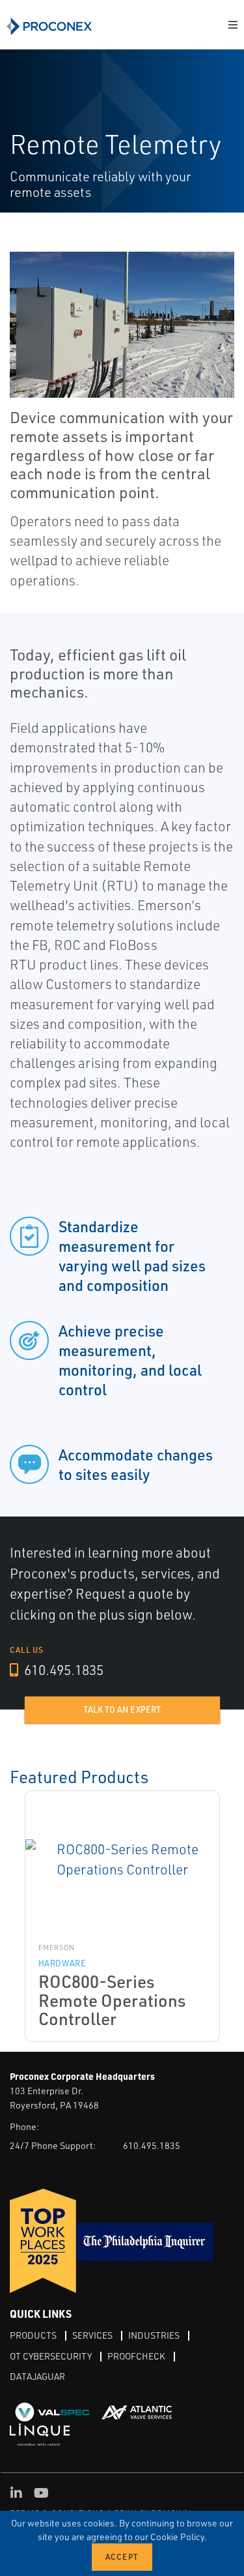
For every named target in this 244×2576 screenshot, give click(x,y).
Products (33, 2335)
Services (92, 2335)
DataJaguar (37, 2376)
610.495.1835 (62, 1670)
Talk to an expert (122, 1710)
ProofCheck (136, 2356)
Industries (154, 2335)
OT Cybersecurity (51, 2356)
